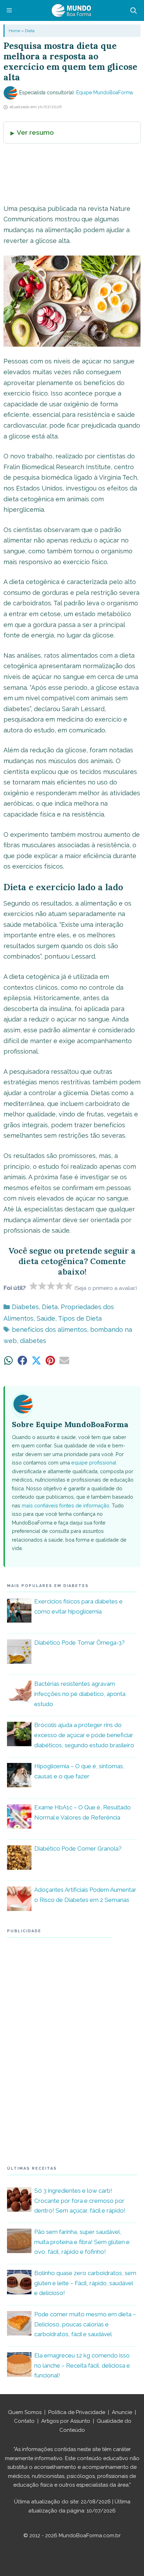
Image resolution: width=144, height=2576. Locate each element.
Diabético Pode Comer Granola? (78, 1848)
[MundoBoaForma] (71, 10)
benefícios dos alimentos (49, 1330)
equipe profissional (94, 1463)
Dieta (30, 31)
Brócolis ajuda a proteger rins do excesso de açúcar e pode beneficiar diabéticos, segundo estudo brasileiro (84, 1735)
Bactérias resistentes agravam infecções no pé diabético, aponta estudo (80, 1694)
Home (15, 31)
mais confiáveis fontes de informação (66, 1505)
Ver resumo (35, 132)
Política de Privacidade (77, 2412)
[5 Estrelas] (69, 1286)
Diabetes (25, 1307)
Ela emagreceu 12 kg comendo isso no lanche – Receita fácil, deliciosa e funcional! (82, 2365)
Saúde (46, 1318)
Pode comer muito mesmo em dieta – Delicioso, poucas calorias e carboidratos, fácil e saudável (85, 2324)
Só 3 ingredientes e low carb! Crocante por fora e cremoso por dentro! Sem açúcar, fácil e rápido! (80, 2201)
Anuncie (122, 2412)
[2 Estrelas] (42, 1286)
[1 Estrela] (34, 1286)
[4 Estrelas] (60, 1286)
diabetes (33, 1341)
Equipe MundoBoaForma (105, 93)
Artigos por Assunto (66, 2421)
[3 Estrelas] (51, 1286)
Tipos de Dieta (80, 1318)
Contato (24, 2421)
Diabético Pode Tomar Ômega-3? (80, 1643)
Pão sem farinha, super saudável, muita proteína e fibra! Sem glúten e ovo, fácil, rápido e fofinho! (82, 2242)
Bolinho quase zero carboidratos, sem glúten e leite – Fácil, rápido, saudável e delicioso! (85, 2283)
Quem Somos (25, 2412)
